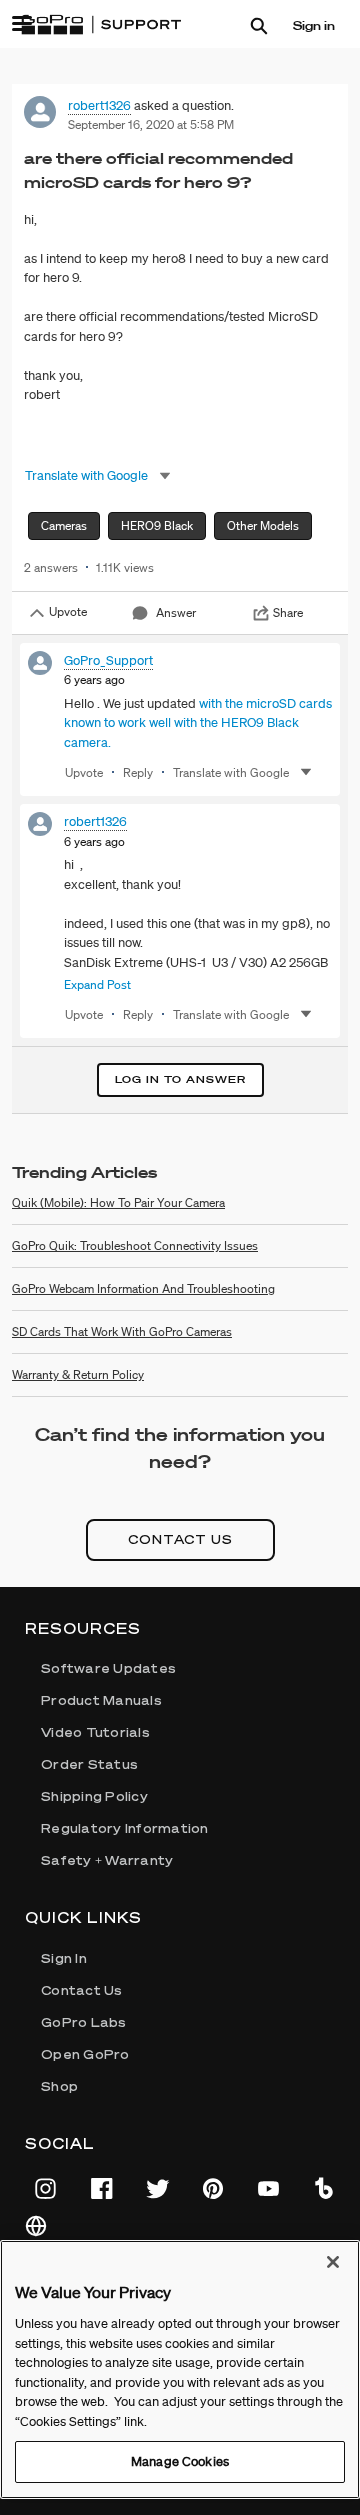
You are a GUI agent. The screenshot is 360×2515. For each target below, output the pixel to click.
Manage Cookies (180, 2461)
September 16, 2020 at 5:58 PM (151, 124)
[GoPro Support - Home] (101, 25)
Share (288, 612)
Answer (176, 612)
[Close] (333, 2262)
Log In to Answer (180, 1079)
